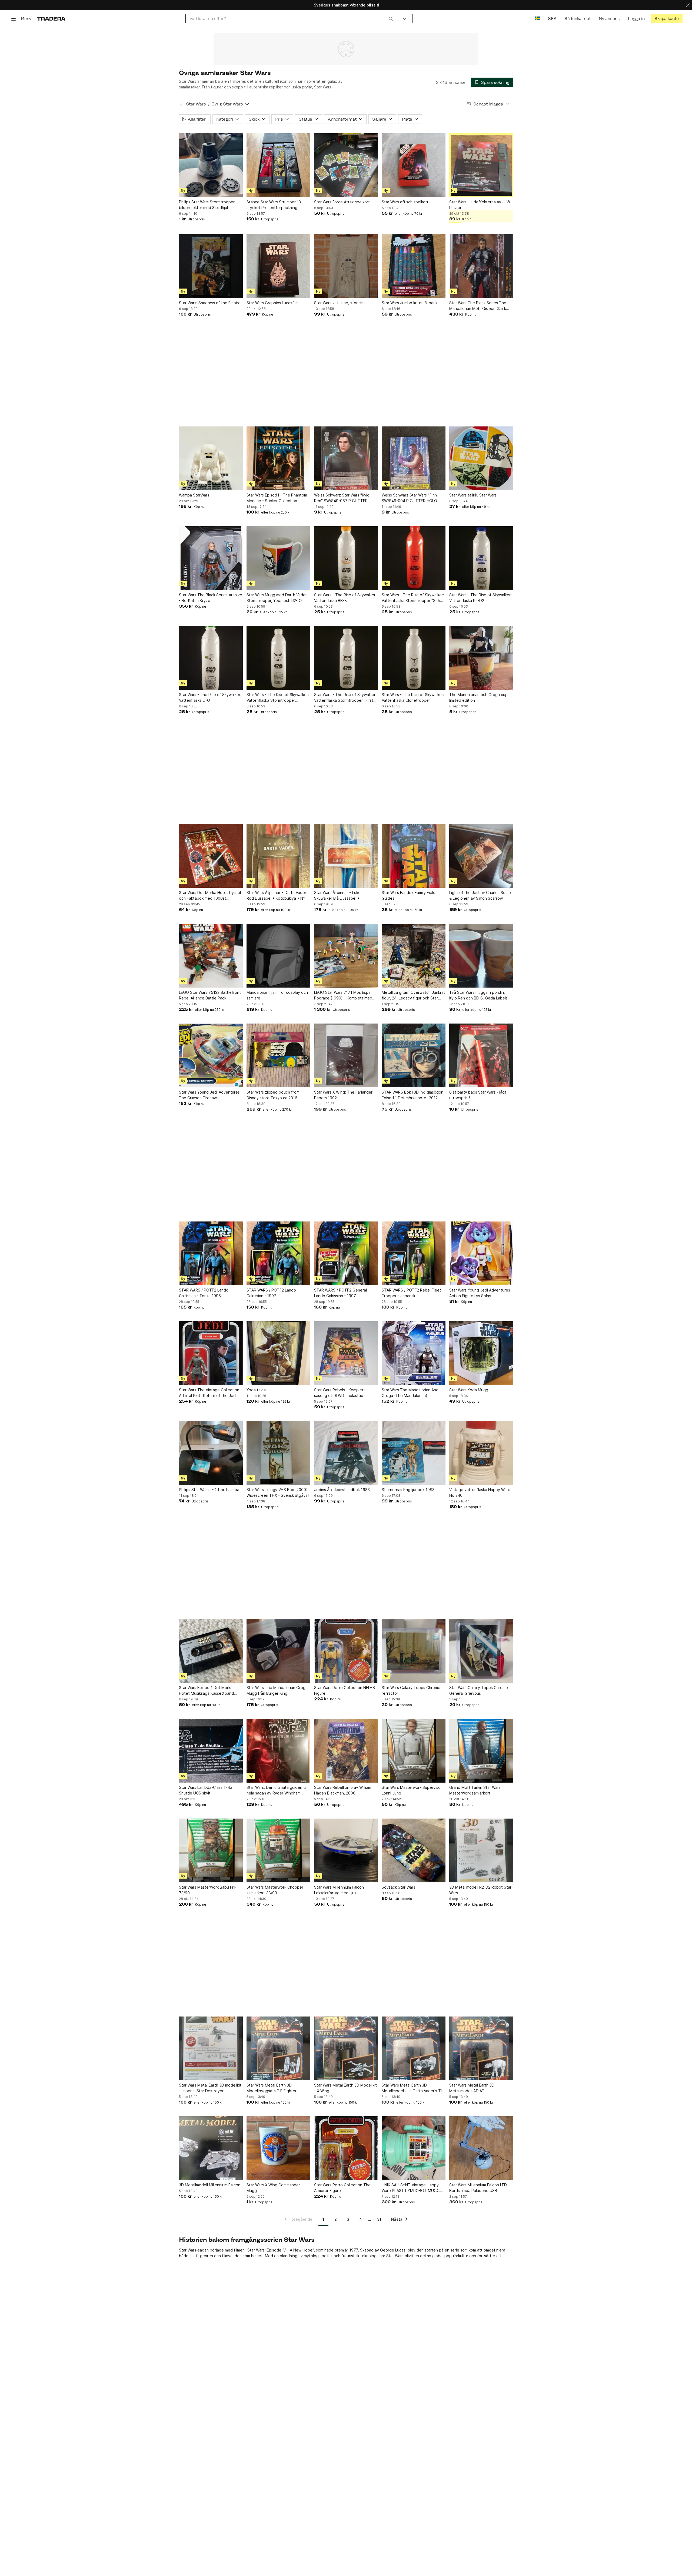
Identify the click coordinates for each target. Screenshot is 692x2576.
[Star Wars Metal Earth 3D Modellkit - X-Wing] (346, 2048)
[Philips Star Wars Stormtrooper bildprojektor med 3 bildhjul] (211, 165)
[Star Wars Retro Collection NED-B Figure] (346, 1651)
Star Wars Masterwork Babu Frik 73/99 (208, 1890)
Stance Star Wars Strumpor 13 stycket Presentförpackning (274, 205)
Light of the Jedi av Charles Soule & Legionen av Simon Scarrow (480, 895)
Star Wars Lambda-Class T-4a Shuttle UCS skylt (206, 1790)
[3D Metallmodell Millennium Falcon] (211, 2148)
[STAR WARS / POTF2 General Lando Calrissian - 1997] (346, 1253)
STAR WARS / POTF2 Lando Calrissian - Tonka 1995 (204, 1293)
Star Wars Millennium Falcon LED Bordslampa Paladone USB (478, 2188)
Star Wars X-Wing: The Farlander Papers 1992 (343, 1095)
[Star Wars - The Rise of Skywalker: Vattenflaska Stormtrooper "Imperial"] (278, 658)
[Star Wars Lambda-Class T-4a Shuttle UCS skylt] (211, 1751)
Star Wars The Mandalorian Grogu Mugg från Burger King (277, 1690)
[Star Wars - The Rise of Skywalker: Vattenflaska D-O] (211, 658)
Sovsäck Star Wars (398, 1887)
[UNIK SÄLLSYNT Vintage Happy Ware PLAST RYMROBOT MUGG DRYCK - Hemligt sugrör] (414, 2148)
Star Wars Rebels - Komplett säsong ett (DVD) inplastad (340, 1393)
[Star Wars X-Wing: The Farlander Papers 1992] (346, 1055)
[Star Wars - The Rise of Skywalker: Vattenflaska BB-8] (346, 558)
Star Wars (196, 104)
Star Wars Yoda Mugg (469, 1390)
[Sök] (391, 18)
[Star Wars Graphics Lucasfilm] (278, 266)
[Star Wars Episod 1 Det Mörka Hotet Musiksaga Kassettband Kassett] (211, 1651)
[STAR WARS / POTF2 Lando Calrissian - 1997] (278, 1253)
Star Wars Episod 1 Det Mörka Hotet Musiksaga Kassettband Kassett (206, 1691)
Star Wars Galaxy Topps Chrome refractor (411, 1690)
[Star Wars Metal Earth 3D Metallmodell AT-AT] (481, 2048)
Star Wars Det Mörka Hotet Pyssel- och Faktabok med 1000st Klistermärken (211, 896)
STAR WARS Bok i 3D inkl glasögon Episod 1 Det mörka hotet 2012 (412, 1095)
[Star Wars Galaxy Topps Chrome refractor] (414, 1651)
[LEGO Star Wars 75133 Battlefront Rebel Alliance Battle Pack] (211, 956)
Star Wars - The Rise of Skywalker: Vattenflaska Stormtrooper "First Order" (345, 698)
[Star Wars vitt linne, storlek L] (346, 266)
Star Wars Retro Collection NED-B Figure (345, 1690)
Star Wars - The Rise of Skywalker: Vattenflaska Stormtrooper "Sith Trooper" (413, 598)
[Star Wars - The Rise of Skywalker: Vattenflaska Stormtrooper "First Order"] (346, 658)
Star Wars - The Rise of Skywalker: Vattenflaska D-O (210, 697)
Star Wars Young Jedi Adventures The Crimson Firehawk (209, 1095)
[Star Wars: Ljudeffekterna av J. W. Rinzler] (481, 165)
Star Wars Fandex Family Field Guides (409, 895)
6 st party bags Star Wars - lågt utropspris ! (478, 1095)
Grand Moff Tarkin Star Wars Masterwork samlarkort (475, 1790)
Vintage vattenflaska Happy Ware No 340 (480, 1492)
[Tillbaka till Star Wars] (181, 104)
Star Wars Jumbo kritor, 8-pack (410, 303)
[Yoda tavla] (278, 1353)
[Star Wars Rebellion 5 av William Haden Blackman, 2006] (346, 1751)
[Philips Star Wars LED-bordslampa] (211, 1453)
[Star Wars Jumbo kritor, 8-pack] (414, 266)
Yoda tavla (256, 1390)
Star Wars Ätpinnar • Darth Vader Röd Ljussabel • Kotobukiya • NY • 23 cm (278, 896)
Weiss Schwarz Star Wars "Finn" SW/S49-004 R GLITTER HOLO (410, 498)
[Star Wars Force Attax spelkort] (346, 165)
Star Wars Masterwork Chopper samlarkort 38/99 (275, 1890)
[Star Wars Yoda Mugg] (481, 1353)
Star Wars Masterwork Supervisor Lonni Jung (412, 1790)
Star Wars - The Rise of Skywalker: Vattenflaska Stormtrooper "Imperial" (278, 698)
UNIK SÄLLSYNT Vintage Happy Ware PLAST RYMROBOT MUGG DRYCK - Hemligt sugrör (411, 2188)
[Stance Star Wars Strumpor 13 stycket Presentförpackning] (278, 165)
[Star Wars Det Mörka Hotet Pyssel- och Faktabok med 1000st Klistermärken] (211, 856)
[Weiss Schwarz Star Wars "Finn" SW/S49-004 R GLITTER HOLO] (414, 458)
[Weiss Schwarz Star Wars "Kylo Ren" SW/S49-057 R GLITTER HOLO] (346, 458)
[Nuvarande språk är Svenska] (537, 19)
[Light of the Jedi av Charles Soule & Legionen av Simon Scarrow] (481, 856)
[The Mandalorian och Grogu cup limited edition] (481, 658)
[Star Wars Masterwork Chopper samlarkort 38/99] (278, 1850)
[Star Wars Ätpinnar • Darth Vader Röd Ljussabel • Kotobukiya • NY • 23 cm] (278, 856)
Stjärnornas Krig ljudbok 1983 (408, 1490)
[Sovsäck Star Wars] (414, 1850)
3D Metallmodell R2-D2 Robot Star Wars (480, 1890)
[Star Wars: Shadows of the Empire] (211, 266)
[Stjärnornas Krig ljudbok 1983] (414, 1453)
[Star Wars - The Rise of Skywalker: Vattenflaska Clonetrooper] (414, 658)
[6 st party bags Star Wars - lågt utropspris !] (481, 1055)
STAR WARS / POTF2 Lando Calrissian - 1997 (271, 1293)
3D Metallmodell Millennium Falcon (210, 2185)
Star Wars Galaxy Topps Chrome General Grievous (479, 1690)
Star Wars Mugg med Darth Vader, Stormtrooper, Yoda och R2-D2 (277, 598)
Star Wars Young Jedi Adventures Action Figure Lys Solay (480, 1293)
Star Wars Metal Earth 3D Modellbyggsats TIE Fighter (272, 2088)
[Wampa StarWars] (211, 458)
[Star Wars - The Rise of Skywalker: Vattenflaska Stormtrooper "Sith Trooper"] (414, 558)
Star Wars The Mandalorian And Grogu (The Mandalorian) (410, 1393)
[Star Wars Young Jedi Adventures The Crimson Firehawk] (211, 1055)
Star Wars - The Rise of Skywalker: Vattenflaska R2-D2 (480, 598)
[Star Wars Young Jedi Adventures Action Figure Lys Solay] (481, 1253)
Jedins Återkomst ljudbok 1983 (342, 1490)
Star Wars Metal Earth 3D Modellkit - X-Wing (345, 2088)
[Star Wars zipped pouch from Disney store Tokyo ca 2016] (278, 1055)
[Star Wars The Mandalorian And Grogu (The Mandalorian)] (414, 1353)
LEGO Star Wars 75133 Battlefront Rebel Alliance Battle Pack (210, 995)
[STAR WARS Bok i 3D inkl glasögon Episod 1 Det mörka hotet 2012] (414, 1055)
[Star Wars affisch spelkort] (414, 165)
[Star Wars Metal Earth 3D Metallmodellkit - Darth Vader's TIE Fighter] (414, 2048)
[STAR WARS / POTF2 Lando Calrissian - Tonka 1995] (211, 1253)
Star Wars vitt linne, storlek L (340, 303)
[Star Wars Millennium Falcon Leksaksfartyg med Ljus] (346, 1850)
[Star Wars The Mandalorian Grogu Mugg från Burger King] (278, 1651)
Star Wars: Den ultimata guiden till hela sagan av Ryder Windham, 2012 (277, 1790)
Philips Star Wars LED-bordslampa (209, 1490)
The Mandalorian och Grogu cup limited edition (478, 697)
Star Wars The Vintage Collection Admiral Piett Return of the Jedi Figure (209, 1393)
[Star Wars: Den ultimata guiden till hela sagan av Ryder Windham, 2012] (278, 1751)
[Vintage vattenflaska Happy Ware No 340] (481, 1453)
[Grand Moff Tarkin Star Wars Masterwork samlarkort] (481, 1751)
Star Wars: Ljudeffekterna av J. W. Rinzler (480, 205)
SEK (552, 19)
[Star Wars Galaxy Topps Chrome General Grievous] (481, 1651)
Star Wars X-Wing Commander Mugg (273, 2188)
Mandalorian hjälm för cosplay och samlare (277, 995)
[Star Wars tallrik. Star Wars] (481, 458)
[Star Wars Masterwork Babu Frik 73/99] (211, 1850)
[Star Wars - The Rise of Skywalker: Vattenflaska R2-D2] (481, 558)
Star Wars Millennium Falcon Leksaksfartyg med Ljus (339, 1890)
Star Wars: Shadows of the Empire (210, 303)
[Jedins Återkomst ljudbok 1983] (346, 1453)
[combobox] (291, 19)
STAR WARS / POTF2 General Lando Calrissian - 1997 (340, 1293)
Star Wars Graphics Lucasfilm (272, 303)
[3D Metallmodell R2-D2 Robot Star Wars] (481, 1850)
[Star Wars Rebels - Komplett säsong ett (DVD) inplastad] (346, 1353)
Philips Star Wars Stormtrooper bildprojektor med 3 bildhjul (207, 205)
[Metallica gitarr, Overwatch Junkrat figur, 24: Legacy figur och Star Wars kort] (414, 956)
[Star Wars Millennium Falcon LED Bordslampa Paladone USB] (481, 2148)
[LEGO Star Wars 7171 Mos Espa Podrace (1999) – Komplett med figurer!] (346, 956)
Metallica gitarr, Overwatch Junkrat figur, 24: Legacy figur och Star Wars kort (413, 995)
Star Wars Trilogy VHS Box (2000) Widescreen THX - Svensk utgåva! (278, 1492)
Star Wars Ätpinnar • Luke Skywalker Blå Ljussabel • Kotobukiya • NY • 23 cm (337, 896)
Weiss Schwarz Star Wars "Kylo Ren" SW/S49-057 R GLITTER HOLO (342, 498)
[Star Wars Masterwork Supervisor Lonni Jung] (414, 1751)
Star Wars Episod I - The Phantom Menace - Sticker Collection (277, 498)
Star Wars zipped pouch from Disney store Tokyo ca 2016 (273, 1095)
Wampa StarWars (194, 495)
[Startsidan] (51, 19)
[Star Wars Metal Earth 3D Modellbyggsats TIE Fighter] (278, 2048)
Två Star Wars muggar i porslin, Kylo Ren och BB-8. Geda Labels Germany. (478, 995)
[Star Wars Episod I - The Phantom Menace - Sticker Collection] (278, 458)
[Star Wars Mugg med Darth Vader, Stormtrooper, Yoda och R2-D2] (278, 558)
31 (379, 2219)
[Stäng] (688, 5)
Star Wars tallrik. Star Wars (473, 495)
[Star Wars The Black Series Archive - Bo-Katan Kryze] (211, 558)
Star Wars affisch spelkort (405, 202)
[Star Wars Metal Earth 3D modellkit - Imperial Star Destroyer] (211, 2048)
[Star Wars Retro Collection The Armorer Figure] (346, 2148)
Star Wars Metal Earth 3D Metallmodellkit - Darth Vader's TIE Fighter (413, 2088)
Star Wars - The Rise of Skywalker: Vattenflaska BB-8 (345, 598)
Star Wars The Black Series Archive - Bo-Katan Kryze (211, 598)
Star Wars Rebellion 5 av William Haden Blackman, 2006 (343, 1790)
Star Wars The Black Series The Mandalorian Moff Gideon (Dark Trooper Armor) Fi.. (478, 306)
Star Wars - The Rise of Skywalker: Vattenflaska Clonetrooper (413, 697)
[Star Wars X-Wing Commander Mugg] (278, 2148)
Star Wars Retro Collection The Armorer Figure (342, 2188)
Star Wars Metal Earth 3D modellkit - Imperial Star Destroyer (210, 2088)
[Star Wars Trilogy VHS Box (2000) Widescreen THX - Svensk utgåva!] (278, 1453)
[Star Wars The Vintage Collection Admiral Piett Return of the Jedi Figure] (211, 1353)
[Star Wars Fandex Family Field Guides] (414, 856)
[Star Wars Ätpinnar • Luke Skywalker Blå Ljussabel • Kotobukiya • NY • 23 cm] (346, 856)
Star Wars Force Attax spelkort (342, 202)
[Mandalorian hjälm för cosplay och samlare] (278, 956)
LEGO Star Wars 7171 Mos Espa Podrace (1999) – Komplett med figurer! (343, 995)
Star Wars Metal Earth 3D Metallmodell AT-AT (472, 2088)
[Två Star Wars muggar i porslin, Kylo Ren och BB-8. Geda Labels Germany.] (481, 956)
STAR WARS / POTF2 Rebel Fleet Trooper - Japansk (411, 1293)
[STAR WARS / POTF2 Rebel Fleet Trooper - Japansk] (414, 1253)
